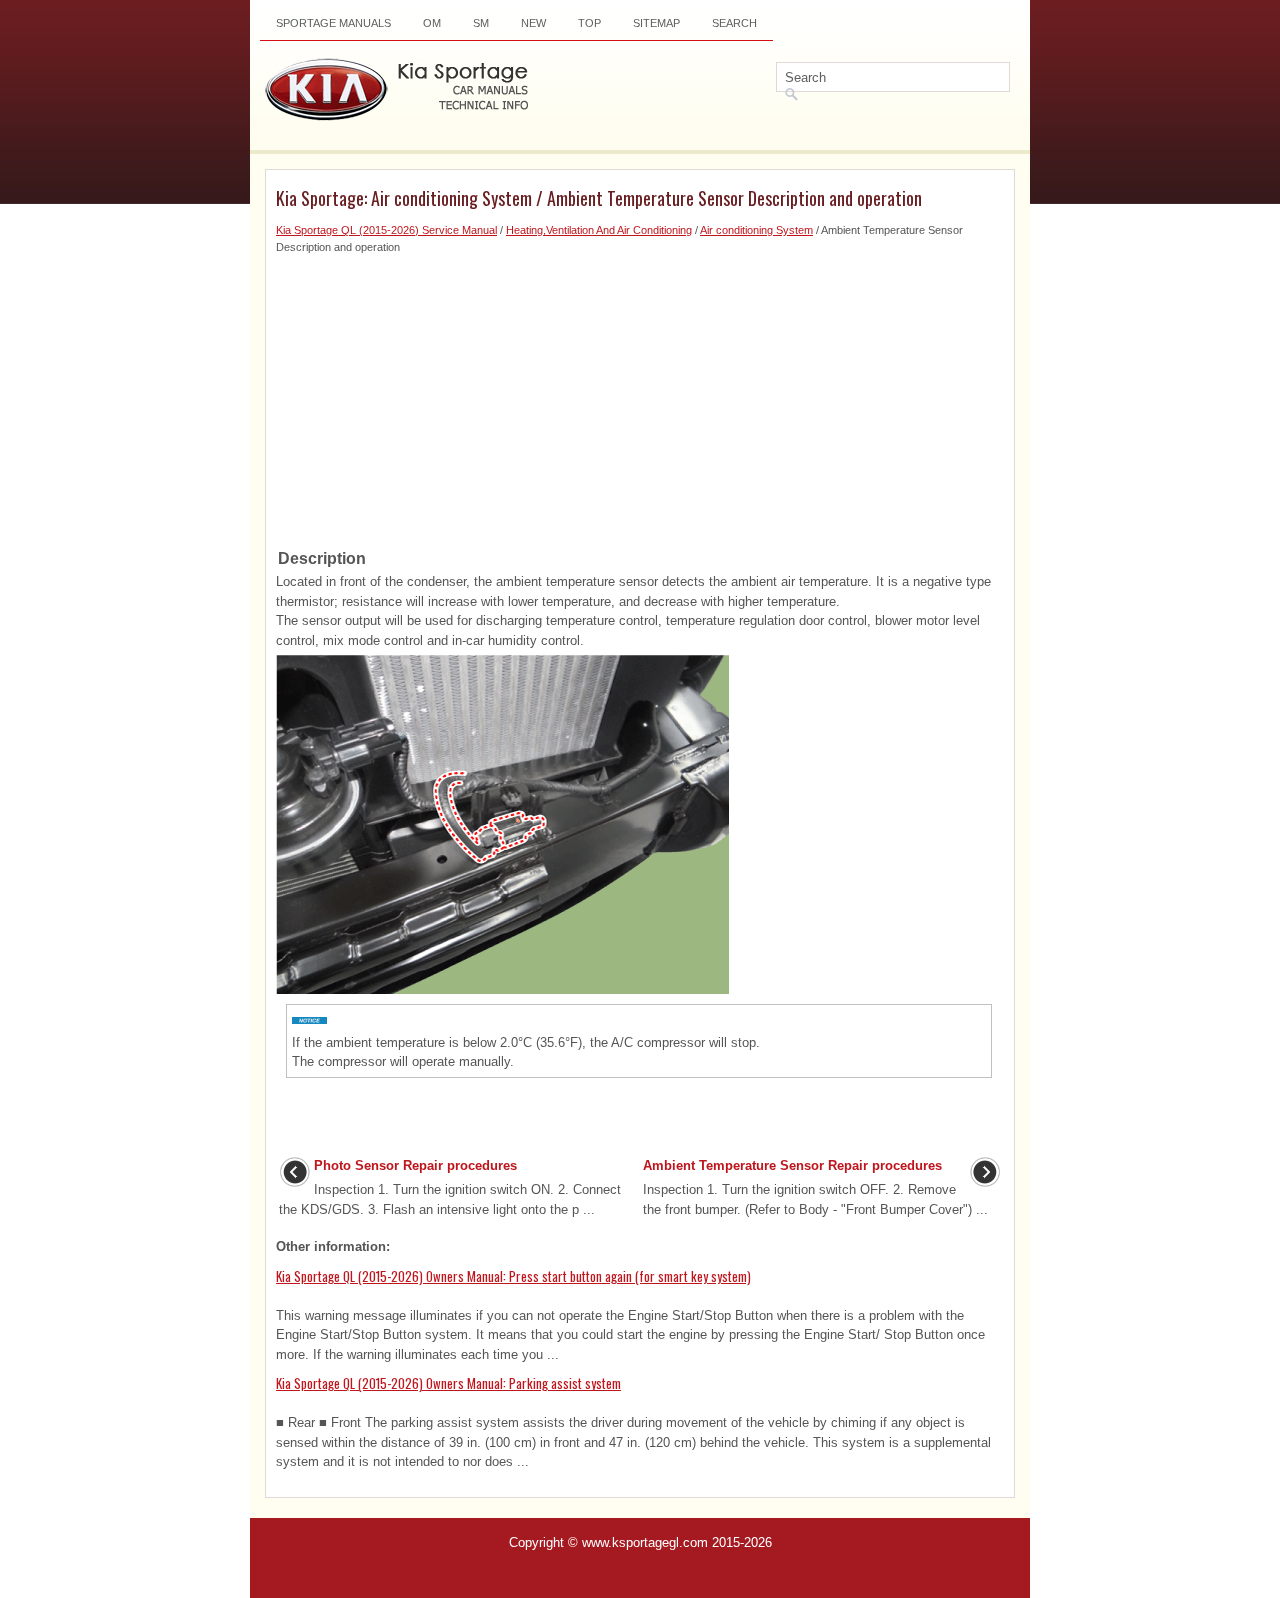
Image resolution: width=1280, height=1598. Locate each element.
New (533, 23)
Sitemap (656, 23)
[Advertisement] (640, 395)
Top (589, 23)
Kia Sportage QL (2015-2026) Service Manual (386, 230)
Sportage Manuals (333, 23)
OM (432, 23)
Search (734, 23)
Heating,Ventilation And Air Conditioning (599, 230)
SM (481, 23)
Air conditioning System (756, 230)
